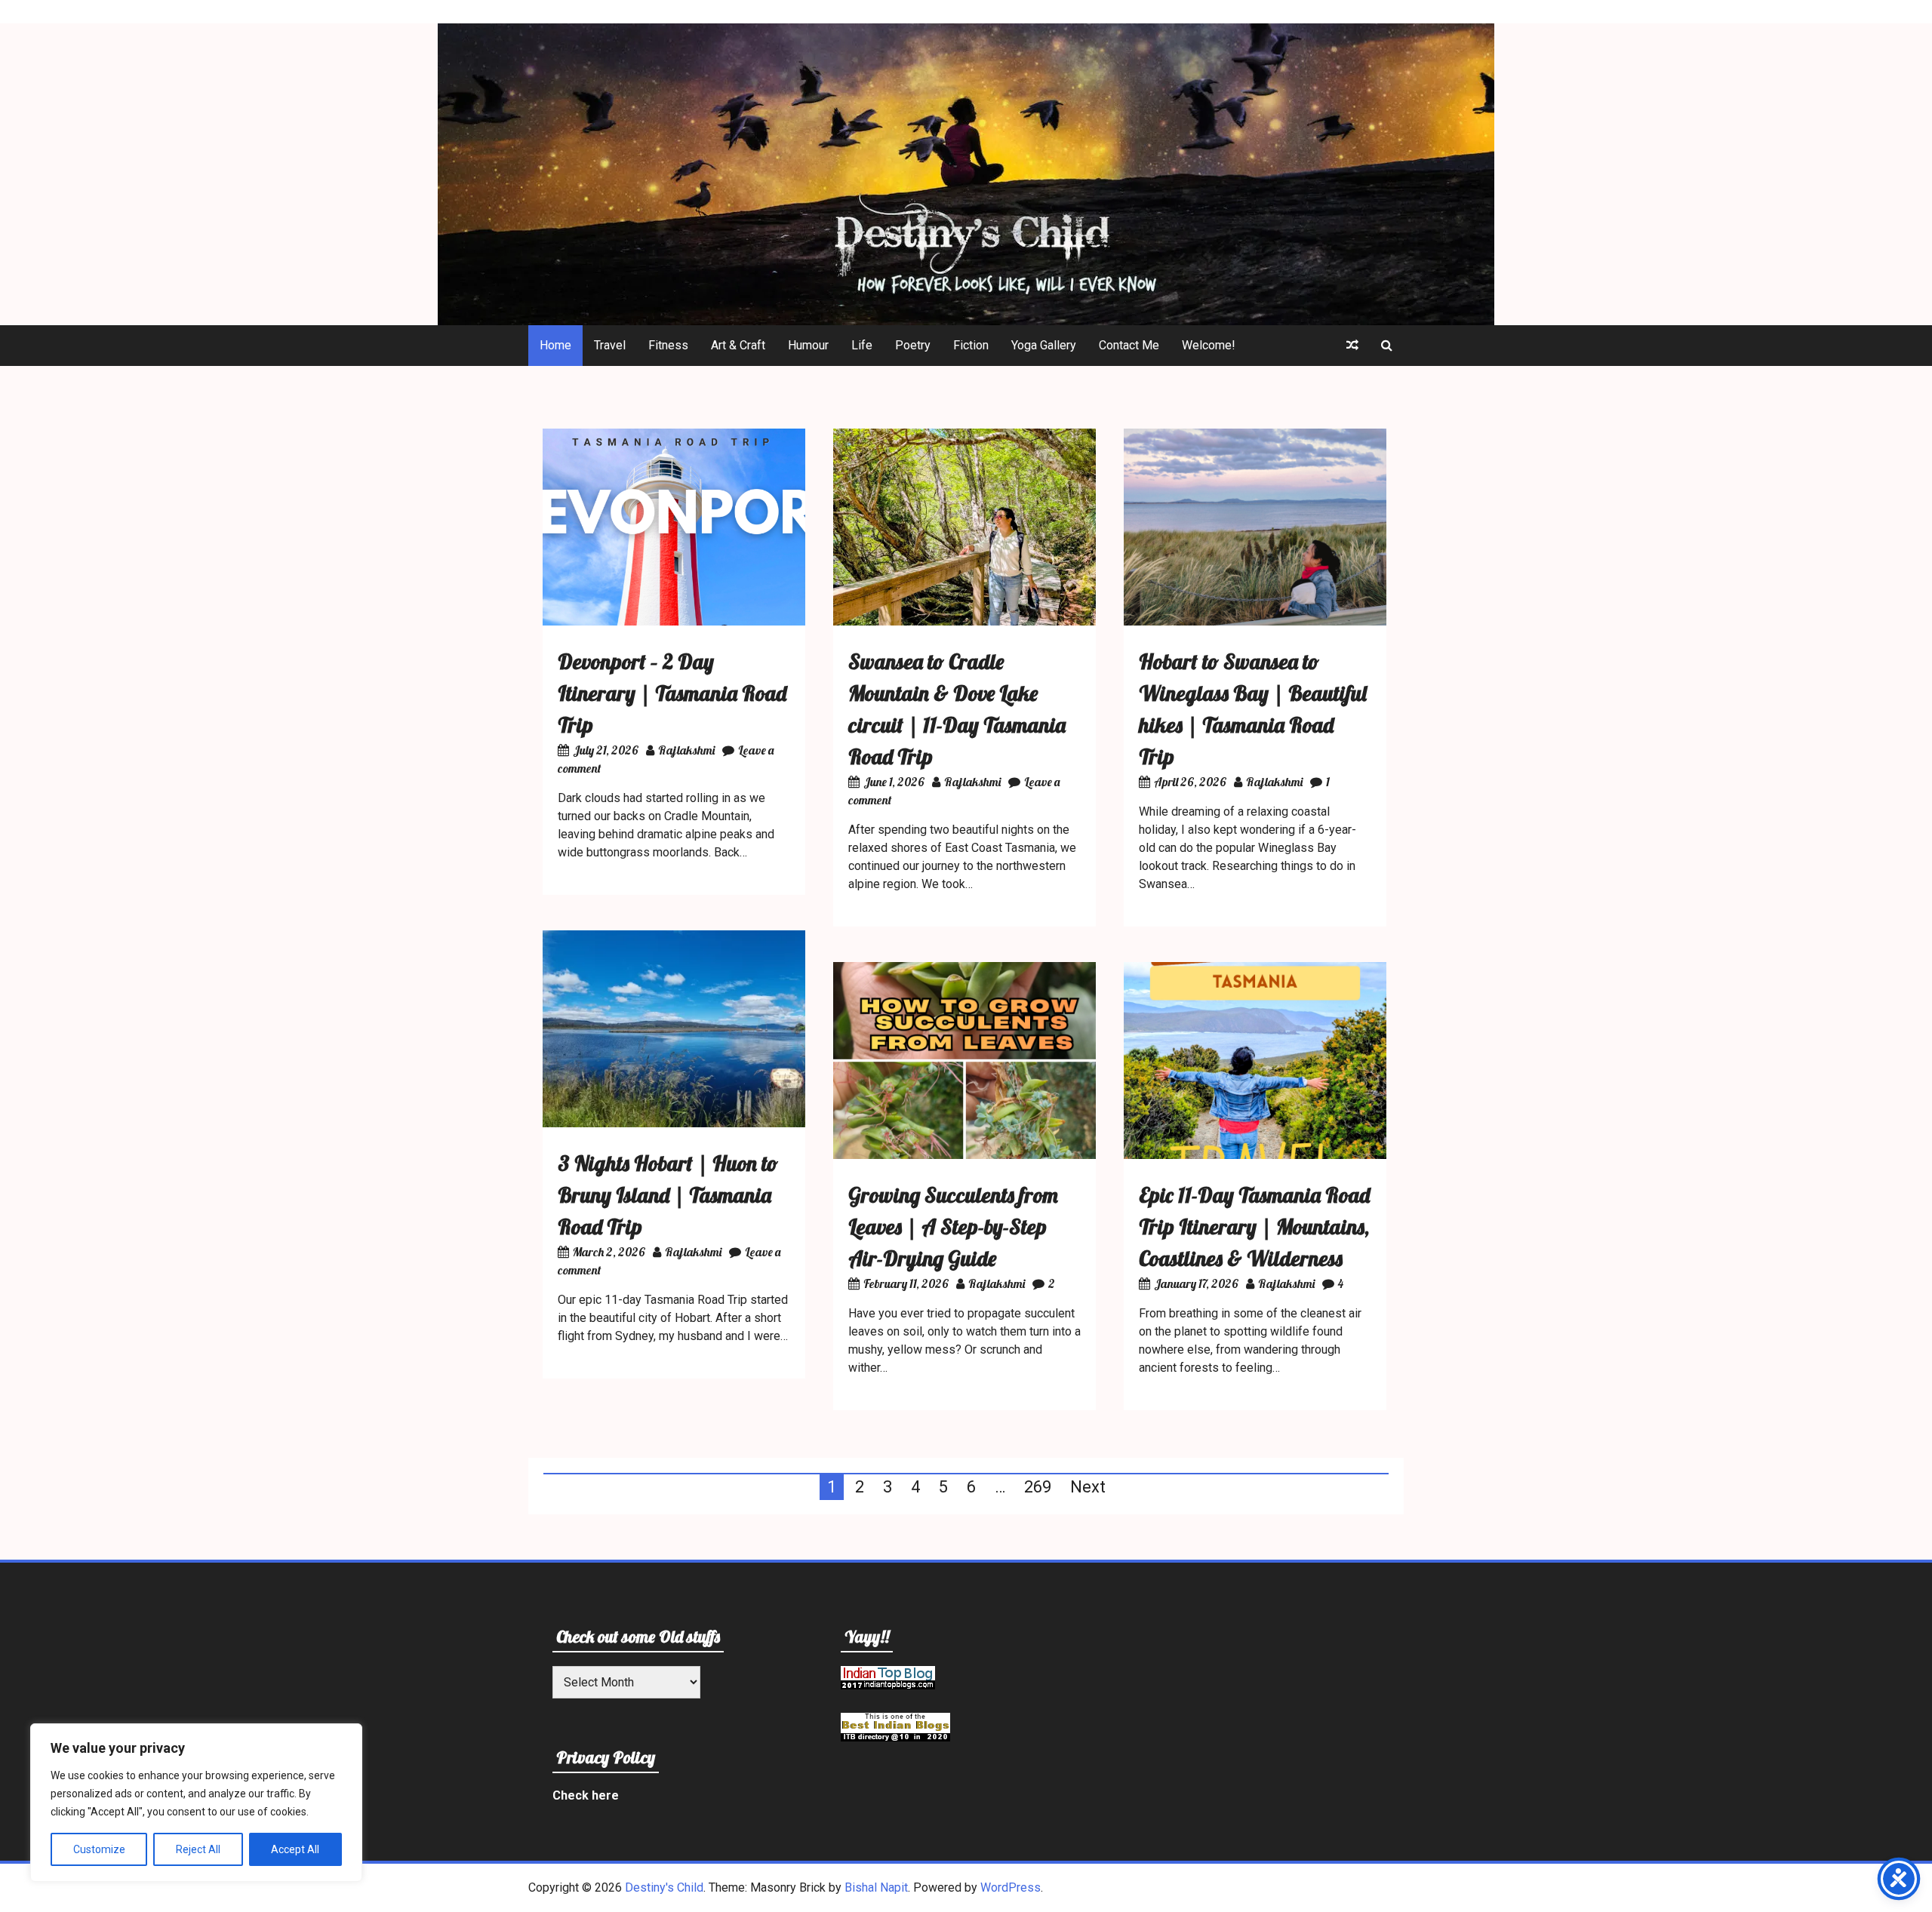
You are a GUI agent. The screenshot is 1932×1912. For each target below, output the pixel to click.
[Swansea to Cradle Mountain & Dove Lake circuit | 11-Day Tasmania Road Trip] (964, 621)
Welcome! (1209, 345)
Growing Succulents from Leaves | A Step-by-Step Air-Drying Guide (953, 1227)
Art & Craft (738, 345)
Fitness (668, 345)
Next (1088, 1487)
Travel (610, 345)
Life (862, 345)
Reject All (198, 1849)
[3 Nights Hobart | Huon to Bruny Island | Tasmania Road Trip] (674, 1123)
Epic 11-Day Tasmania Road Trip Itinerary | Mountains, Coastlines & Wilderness (1254, 1227)
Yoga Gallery (1044, 345)
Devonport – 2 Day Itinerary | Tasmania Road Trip (672, 693)
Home (555, 345)
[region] (196, 1803)
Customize (99, 1849)
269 (1038, 1487)
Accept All (295, 1849)
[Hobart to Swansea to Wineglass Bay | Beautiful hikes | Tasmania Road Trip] (1255, 621)
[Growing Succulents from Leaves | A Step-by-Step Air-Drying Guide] (964, 1155)
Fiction (971, 345)
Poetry (913, 345)
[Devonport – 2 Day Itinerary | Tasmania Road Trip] (674, 621)
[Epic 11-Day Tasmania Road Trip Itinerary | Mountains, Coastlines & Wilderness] (1255, 1155)
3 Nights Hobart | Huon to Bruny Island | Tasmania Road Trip (668, 1195)
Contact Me (1129, 345)
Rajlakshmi (686, 750)
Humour (808, 345)
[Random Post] (1352, 346)
